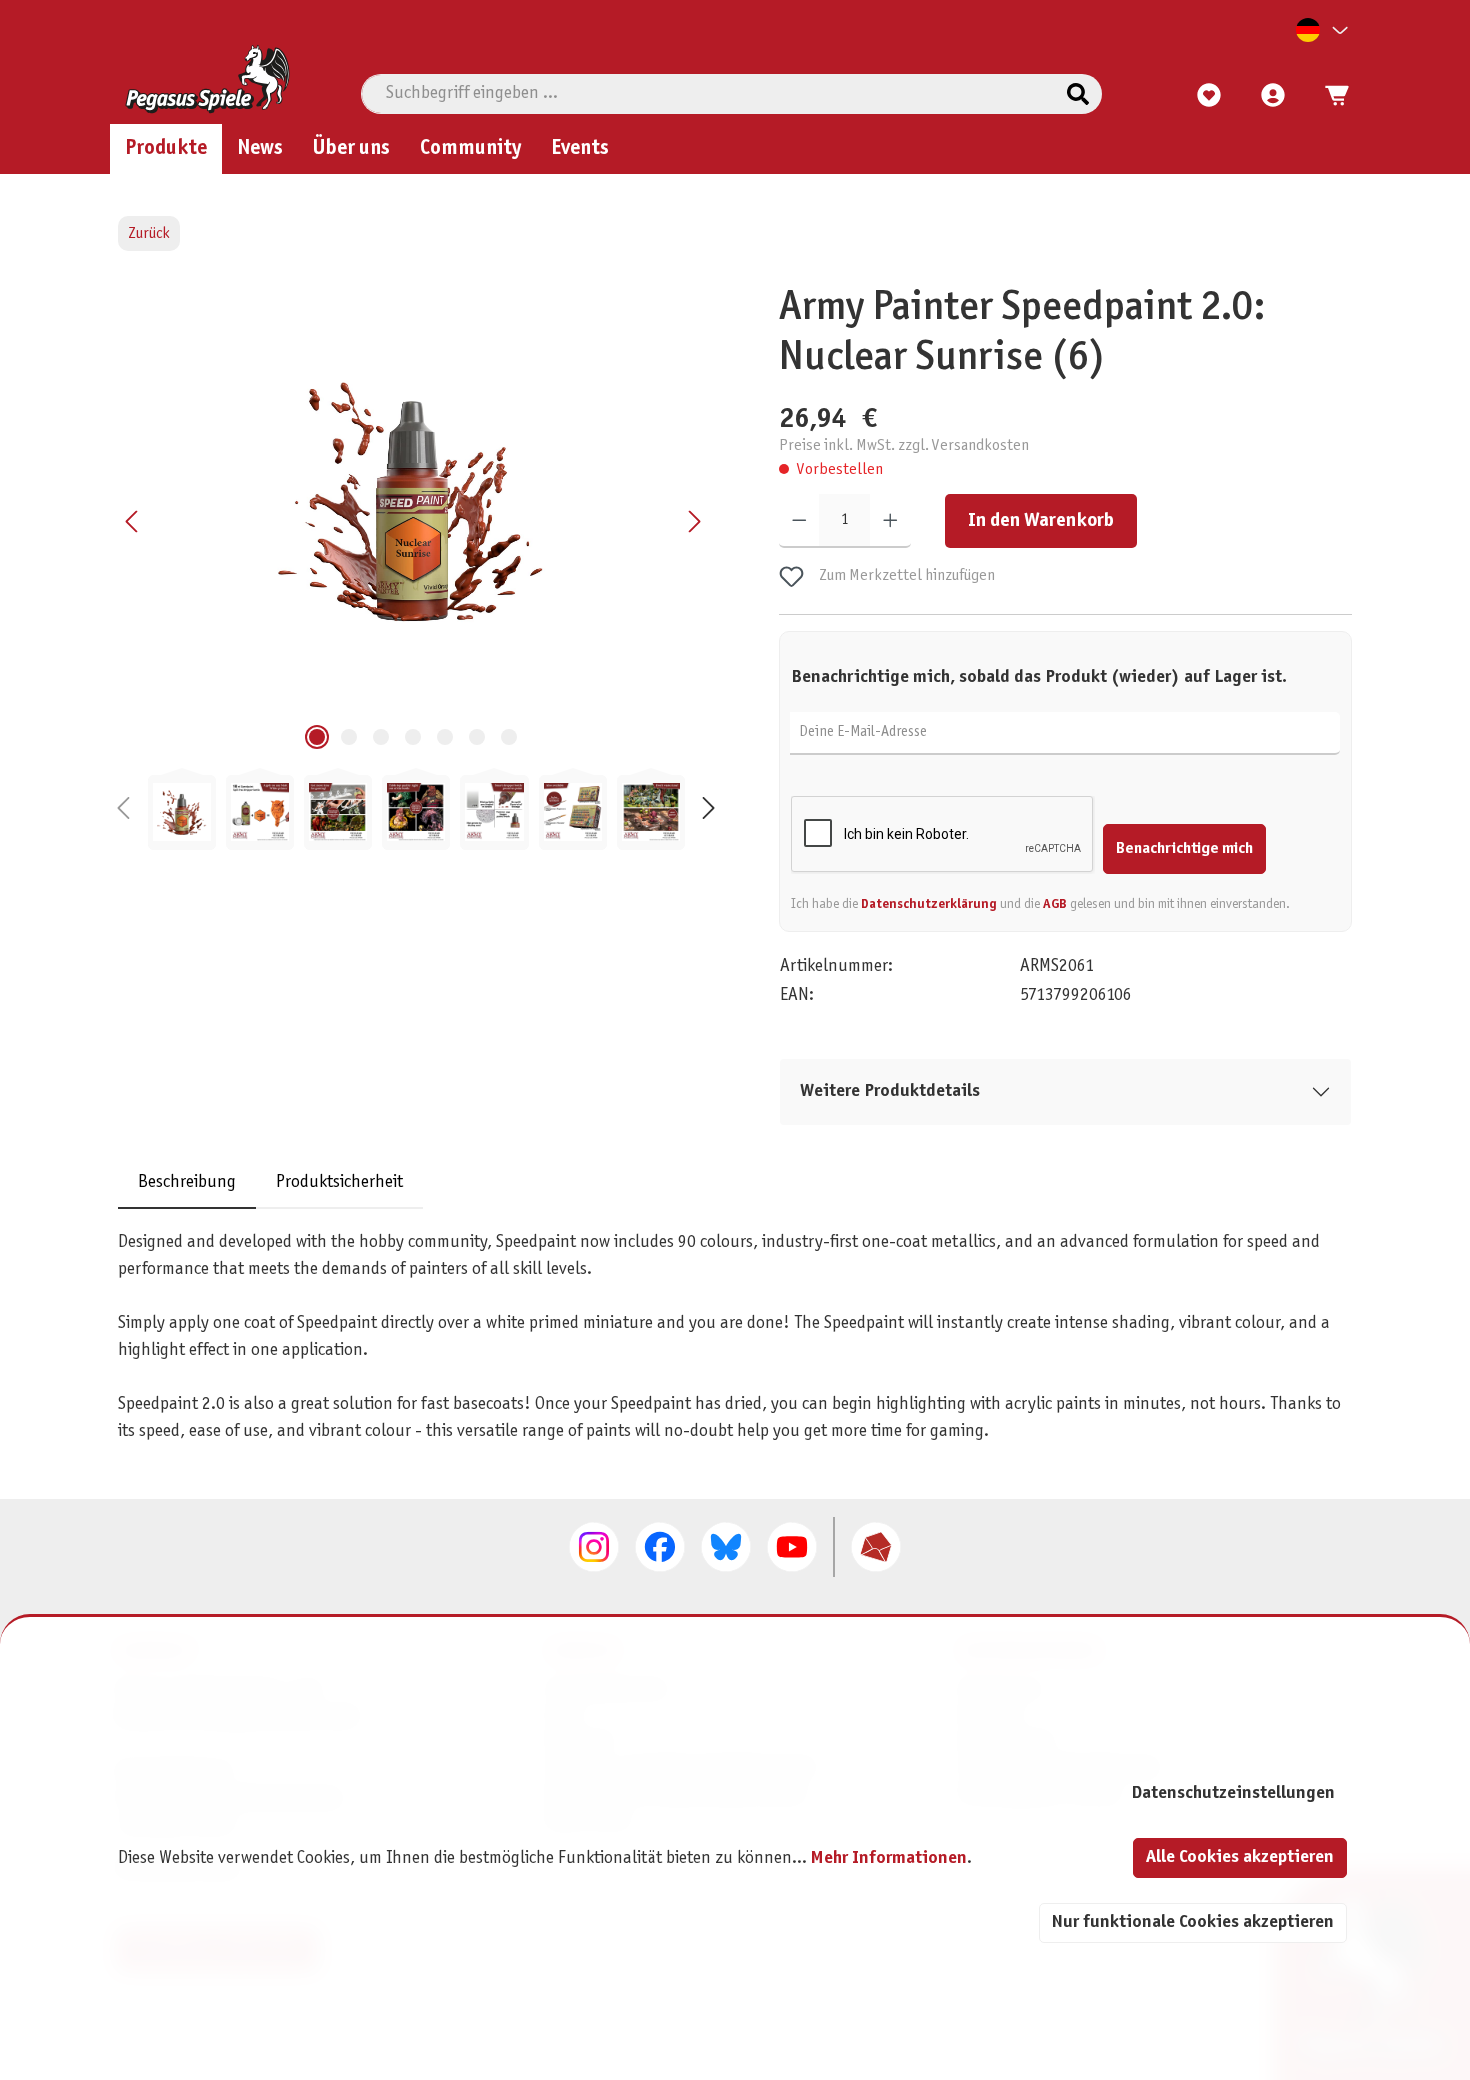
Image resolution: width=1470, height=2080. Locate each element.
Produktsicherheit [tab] (339, 1182)
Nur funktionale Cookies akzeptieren (1193, 1922)
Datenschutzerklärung (929, 904)
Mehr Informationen (889, 1858)
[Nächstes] (694, 521)
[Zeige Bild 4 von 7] (413, 737)
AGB (1055, 904)
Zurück (149, 233)
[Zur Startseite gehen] (207, 79)
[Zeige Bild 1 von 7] (317, 737)
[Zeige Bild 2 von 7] (349, 737)
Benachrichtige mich (1184, 848)
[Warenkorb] (1331, 96)
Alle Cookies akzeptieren (1240, 1857)
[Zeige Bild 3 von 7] (381, 737)
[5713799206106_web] (413, 499)
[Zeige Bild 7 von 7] (509, 737)
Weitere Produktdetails (890, 1091)
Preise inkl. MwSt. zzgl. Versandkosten (904, 446)
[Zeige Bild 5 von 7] (445, 737)
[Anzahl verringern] (799, 521)
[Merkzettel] (1209, 96)
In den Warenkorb (1041, 521)
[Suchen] (1078, 94)
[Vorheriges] (133, 521)
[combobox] (708, 94)
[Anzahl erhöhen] (890, 521)
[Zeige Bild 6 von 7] (477, 737)
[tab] (187, 1182)
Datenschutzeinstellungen (1233, 1793)
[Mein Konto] (1273, 96)
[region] (416, 567)
